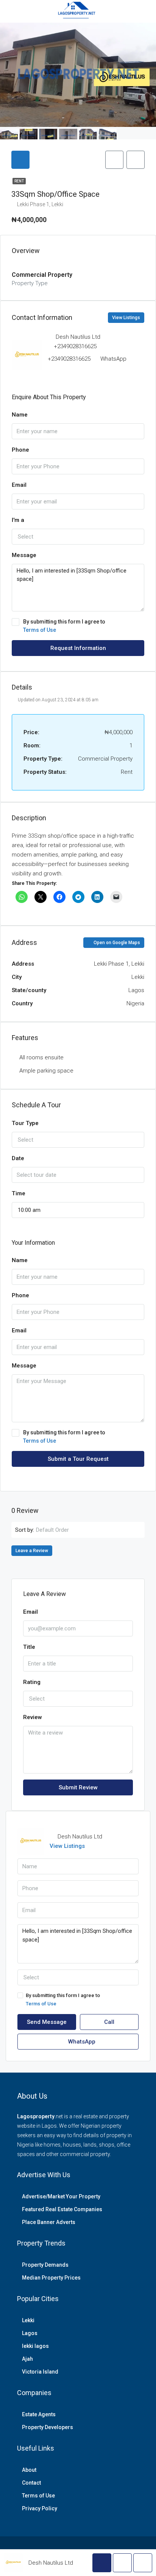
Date (18, 1158)
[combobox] (78, 537)
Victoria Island (40, 2372)
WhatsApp (113, 359)
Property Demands (45, 2265)
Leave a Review (32, 1551)
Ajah (27, 2359)
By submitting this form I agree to (64, 626)
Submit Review (78, 1787)
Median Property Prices (51, 2278)
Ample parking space (46, 1071)
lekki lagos (35, 2346)
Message (24, 555)
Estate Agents (39, 2414)
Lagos (30, 2333)
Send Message (47, 2022)
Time (19, 1193)
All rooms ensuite (41, 1057)
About (29, 2470)
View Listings (126, 318)
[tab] (20, 160)
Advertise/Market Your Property (61, 2196)
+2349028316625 (75, 346)
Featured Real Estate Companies (62, 2209)
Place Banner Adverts (49, 2222)
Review (33, 1717)
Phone (20, 450)
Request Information (78, 648)
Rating (32, 1682)
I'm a (18, 520)
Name (20, 415)
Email (19, 485)
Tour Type (25, 1123)
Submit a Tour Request (78, 1459)
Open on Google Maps (116, 943)
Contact (31, 2483)
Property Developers (48, 2427)
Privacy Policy (40, 2508)
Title (29, 1647)
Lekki (28, 2320)
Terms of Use (40, 630)
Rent (19, 181)
